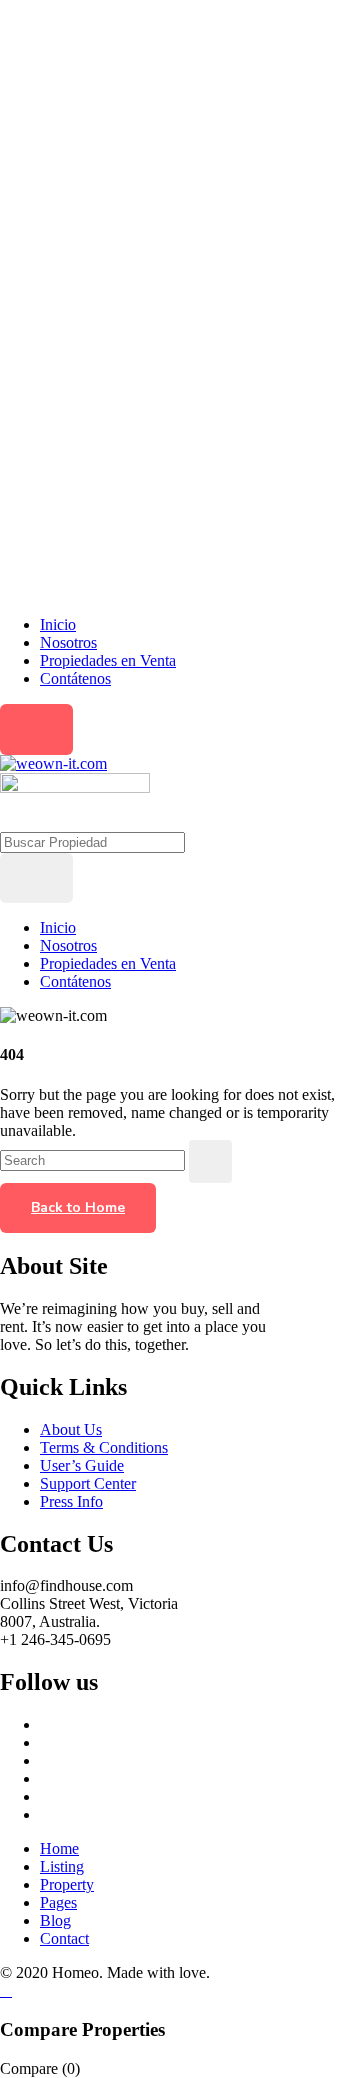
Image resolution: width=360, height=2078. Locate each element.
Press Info (71, 1501)
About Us (71, 1429)
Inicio (58, 624)
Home (59, 1848)
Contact (64, 1938)
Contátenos (75, 678)
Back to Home (78, 1207)
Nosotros (68, 642)
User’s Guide (82, 1465)
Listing (62, 1866)
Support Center (88, 1483)
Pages (58, 1902)
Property (67, 1884)
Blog (55, 1920)
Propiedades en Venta (108, 660)
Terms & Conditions (104, 1447)
